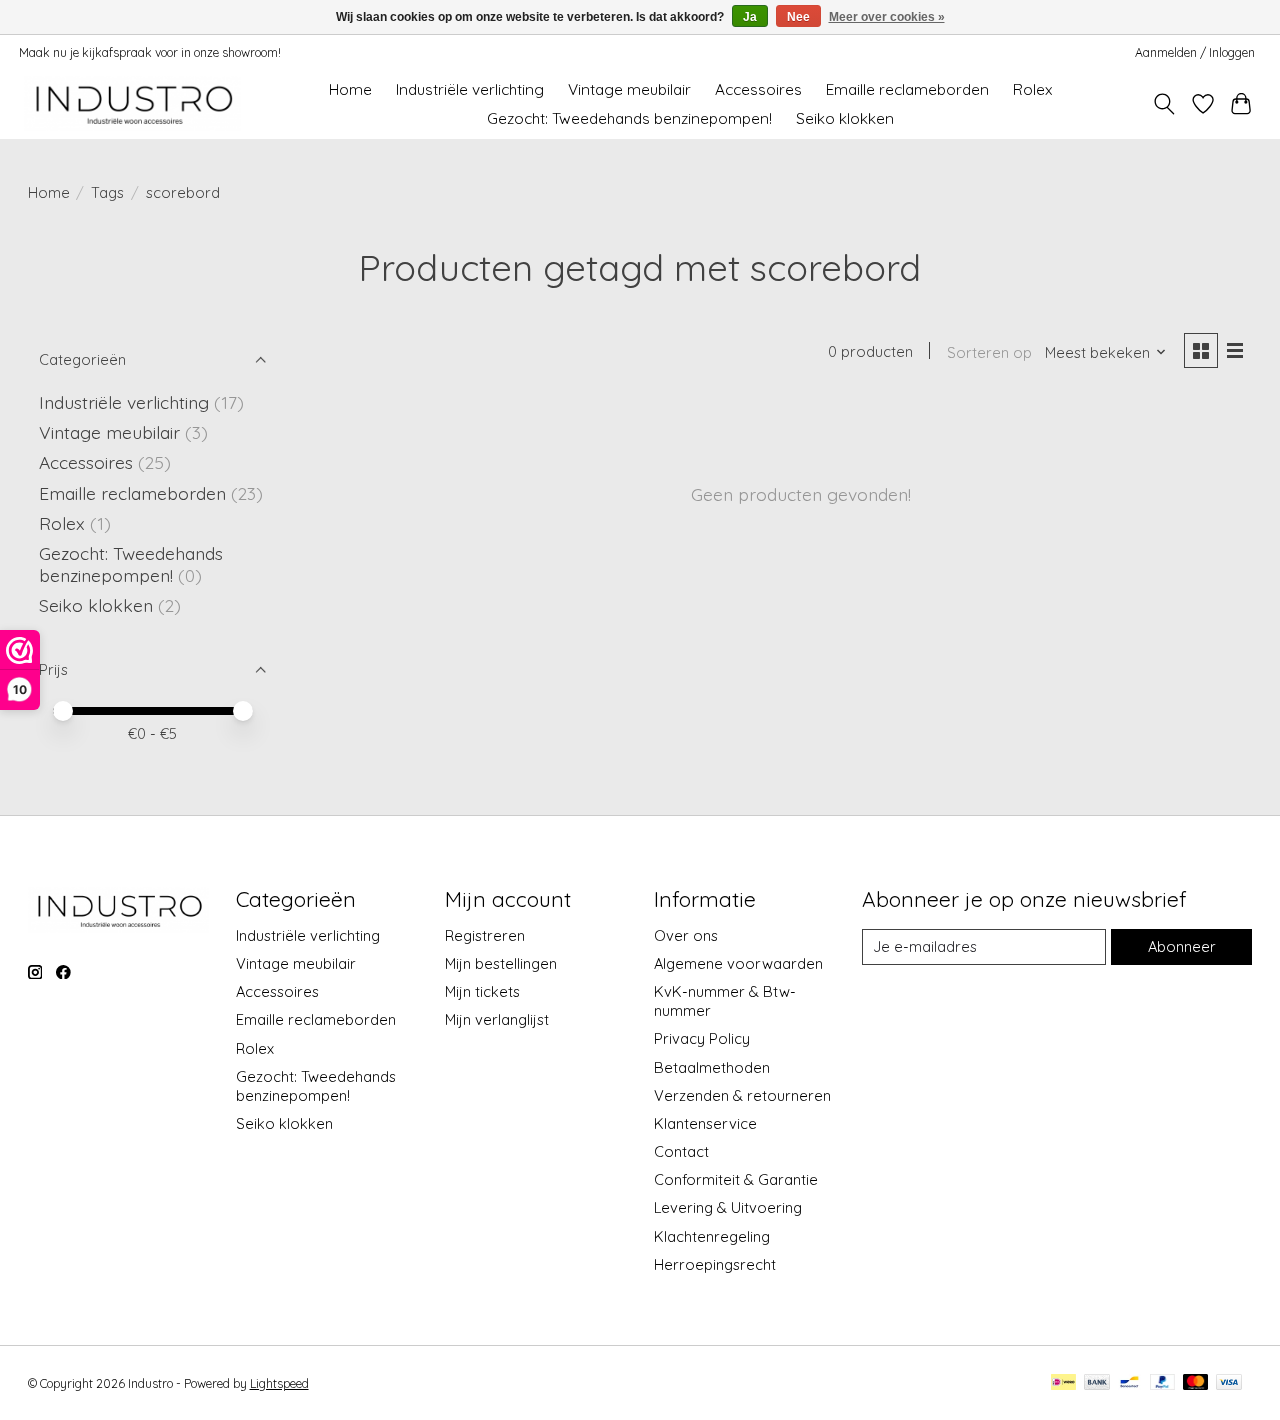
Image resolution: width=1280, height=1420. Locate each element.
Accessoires (758, 89)
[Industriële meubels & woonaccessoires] (132, 103)
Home (350, 89)
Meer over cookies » (887, 17)
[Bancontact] (1129, 1383)
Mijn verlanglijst (497, 1019)
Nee (798, 17)
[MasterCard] (1196, 1383)
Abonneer (1182, 946)
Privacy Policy (702, 1038)
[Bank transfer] (1097, 1383)
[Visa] (1229, 1383)
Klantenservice (705, 1123)
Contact (681, 1151)
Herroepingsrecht (715, 1264)
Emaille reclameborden (907, 89)
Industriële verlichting (470, 89)
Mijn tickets (482, 991)
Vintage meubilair (629, 89)
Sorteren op (989, 352)
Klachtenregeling (712, 1236)
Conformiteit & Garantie (736, 1179)
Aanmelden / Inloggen (1195, 52)
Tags (107, 192)
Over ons (686, 935)
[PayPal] (1163, 1383)
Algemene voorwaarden (738, 963)
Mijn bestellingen (501, 963)
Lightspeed (279, 1383)
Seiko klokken (845, 118)
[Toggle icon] (1163, 104)
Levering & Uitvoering (728, 1207)
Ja (750, 17)
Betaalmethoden (712, 1067)
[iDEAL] (1063, 1383)
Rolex (1032, 89)
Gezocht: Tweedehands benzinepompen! (629, 118)
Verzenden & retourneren (742, 1095)
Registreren (485, 935)
